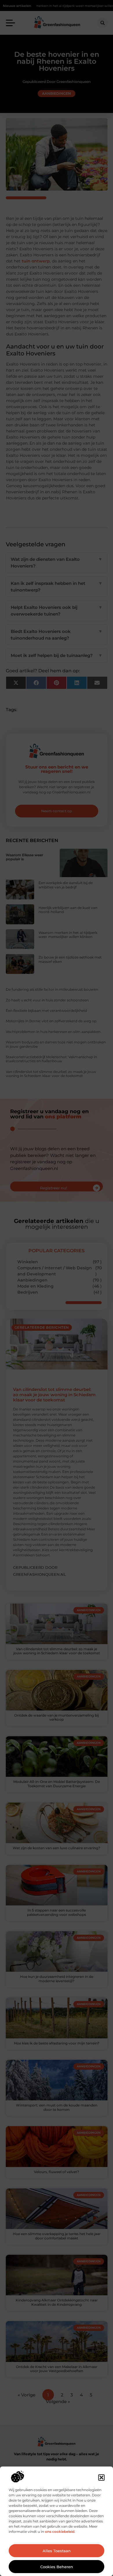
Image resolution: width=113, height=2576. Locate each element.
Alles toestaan (57, 2551)
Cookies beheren (57, 2567)
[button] (101, 2478)
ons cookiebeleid (60, 2532)
